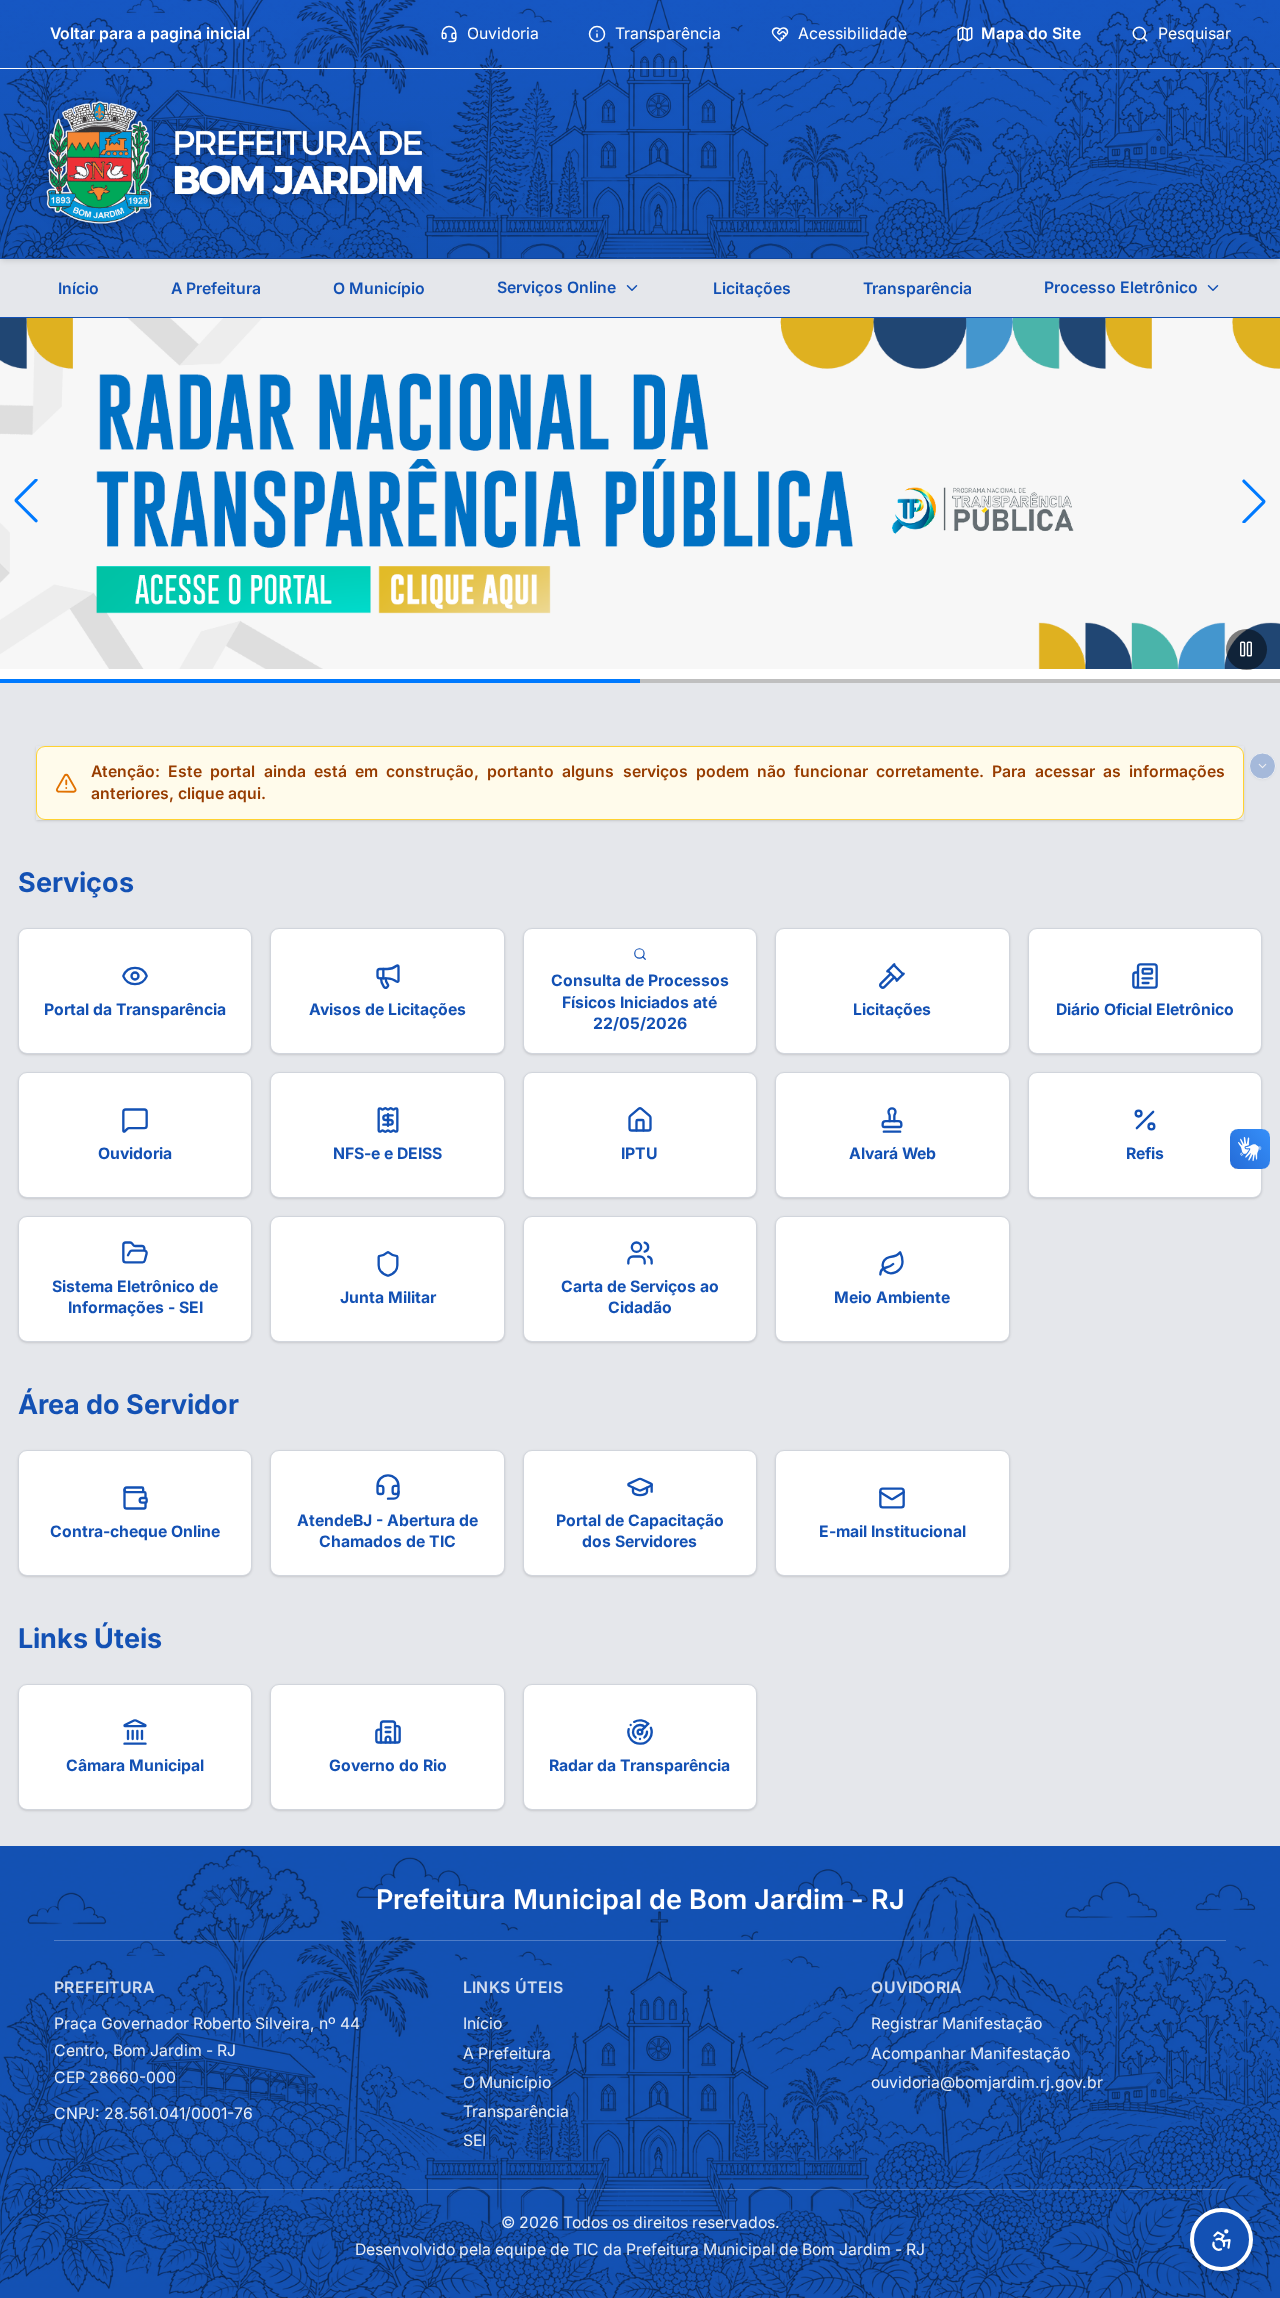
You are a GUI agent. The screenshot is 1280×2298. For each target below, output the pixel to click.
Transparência (668, 33)
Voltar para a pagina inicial (150, 33)
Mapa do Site (1031, 33)
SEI (474, 2140)
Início (78, 288)
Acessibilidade (852, 33)
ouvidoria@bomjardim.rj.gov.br (987, 2082)
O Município (379, 288)
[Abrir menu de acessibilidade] (1221, 2239)
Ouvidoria (503, 33)
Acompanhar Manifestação (970, 2053)
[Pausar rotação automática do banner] (1246, 649)
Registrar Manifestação (956, 2023)
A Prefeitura (216, 288)
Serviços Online (556, 287)
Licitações (752, 288)
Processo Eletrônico (1121, 287)
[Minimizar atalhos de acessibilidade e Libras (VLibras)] (1262, 765)
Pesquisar (1194, 33)
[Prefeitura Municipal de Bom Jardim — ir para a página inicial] (234, 163)
